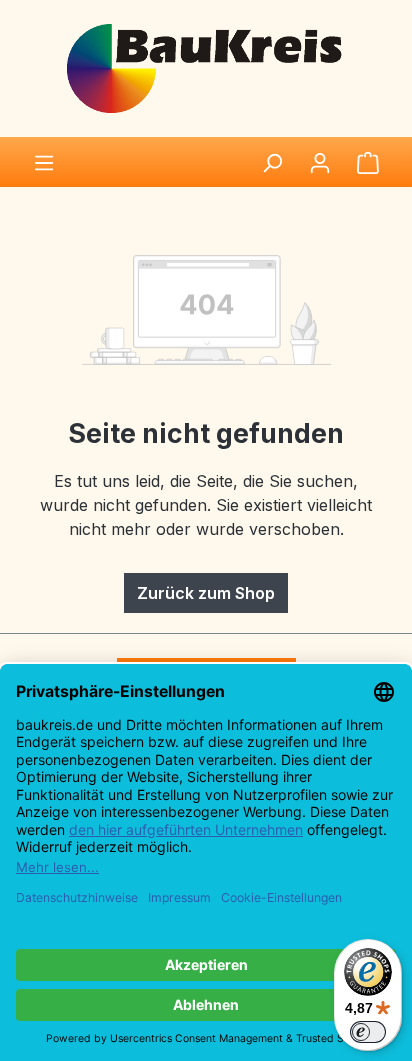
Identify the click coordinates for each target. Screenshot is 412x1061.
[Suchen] (272, 162)
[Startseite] (206, 67)
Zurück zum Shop (206, 593)
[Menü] (44, 162)
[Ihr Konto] (320, 162)
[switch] (368, 1032)
